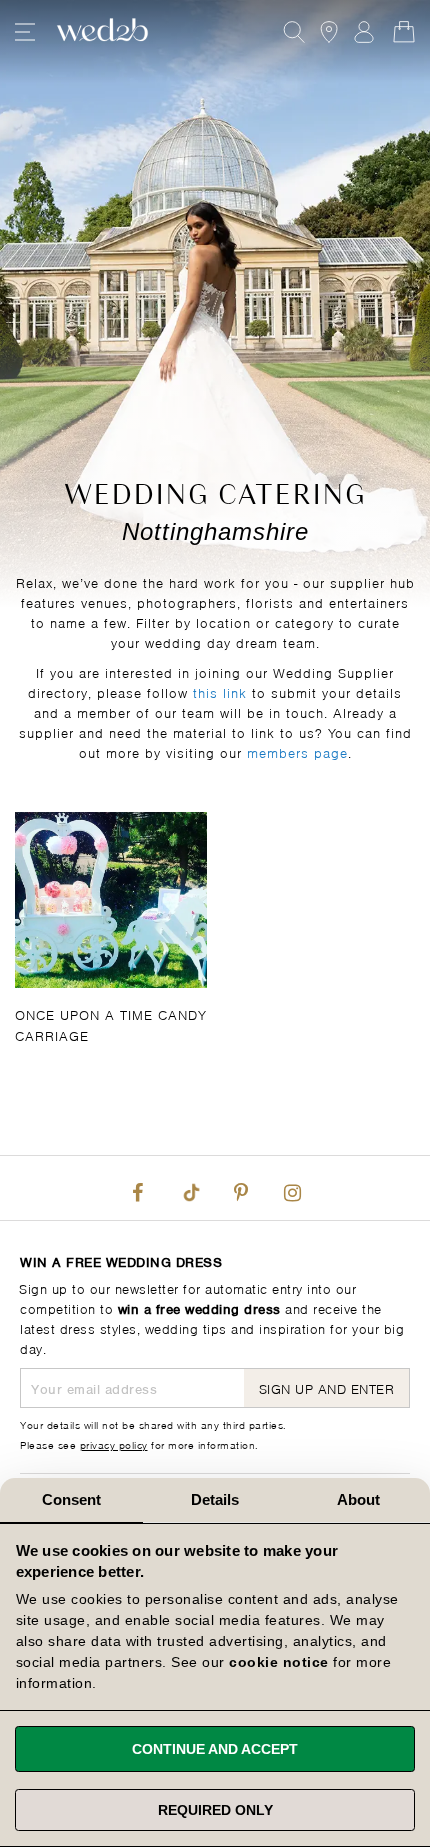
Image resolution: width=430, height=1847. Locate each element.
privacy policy (114, 1444)
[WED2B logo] (102, 32)
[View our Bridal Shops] (329, 32)
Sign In (364, 32)
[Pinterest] (241, 1188)
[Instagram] (292, 1188)
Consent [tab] (72, 1499)
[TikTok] (189, 1188)
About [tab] (359, 1499)
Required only (215, 1810)
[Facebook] (138, 1188)
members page (297, 751)
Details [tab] (215, 1499)
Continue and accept (215, 1749)
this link (220, 691)
